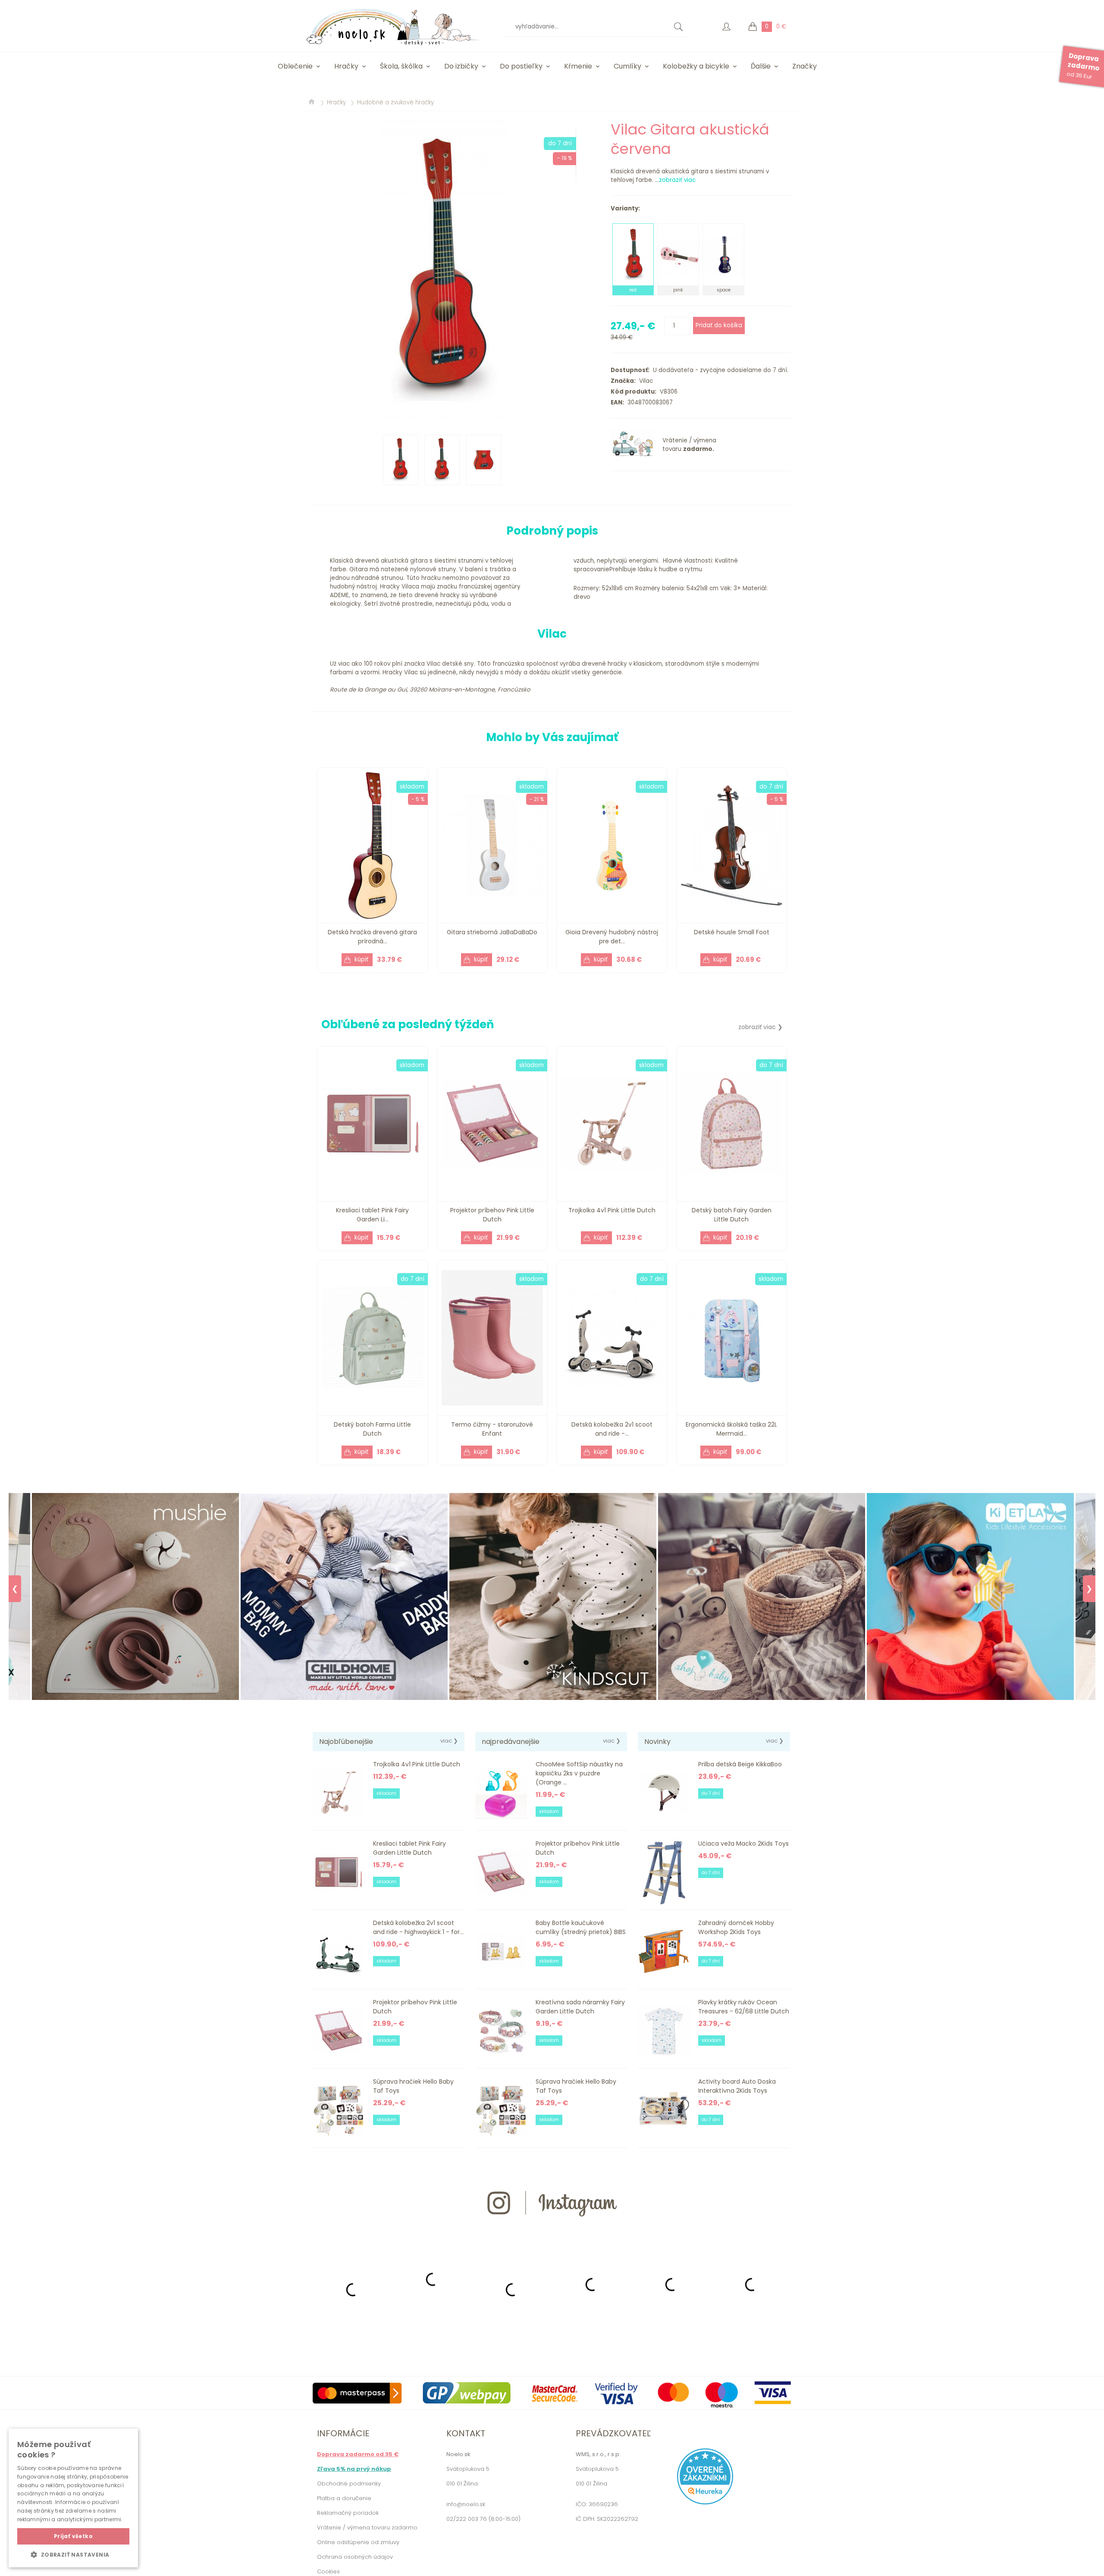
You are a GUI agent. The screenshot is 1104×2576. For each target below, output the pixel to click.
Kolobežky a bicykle (696, 66)
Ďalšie (761, 66)
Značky (804, 66)
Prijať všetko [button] (73, 2536)
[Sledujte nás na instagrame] (552, 2232)
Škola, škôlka (401, 66)
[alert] (73, 2498)
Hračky (346, 66)
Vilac (644, 381)
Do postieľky (521, 66)
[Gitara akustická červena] (444, 271)
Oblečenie (295, 66)
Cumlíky (627, 66)
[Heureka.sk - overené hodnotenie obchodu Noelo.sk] (705, 2502)
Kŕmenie (578, 66)
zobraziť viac (677, 180)
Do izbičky (461, 66)
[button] (73, 2554)
